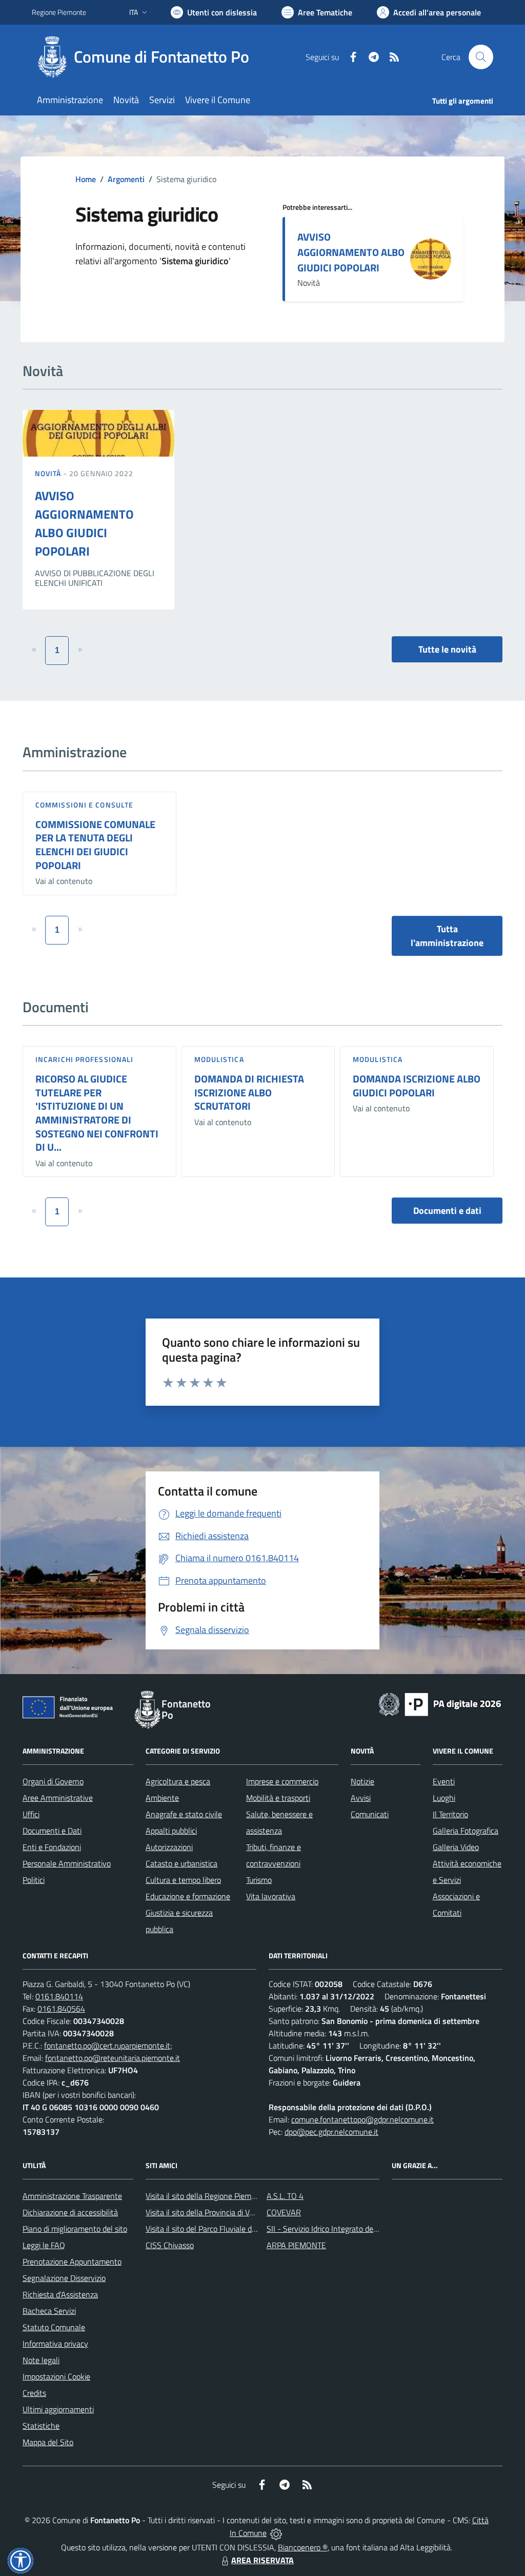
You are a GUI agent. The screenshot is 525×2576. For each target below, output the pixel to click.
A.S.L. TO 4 (285, 2196)
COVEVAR (284, 2212)
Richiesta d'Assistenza (60, 2294)
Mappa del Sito (48, 2442)
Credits (34, 2393)
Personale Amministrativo (67, 1863)
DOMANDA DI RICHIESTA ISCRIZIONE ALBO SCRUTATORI (249, 1092)
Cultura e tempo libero (183, 1880)
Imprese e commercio (282, 1781)
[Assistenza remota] (276, 2533)
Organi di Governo (53, 1781)
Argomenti (126, 179)
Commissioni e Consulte (84, 805)
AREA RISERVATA (262, 2560)
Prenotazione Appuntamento (72, 2262)
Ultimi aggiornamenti (58, 2409)
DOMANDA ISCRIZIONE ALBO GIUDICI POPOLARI (417, 1086)
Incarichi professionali (84, 1059)
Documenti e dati (447, 1211)
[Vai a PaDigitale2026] (440, 1703)
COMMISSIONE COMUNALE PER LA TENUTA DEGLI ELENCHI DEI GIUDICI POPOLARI (95, 845)
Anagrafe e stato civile (184, 1814)
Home (86, 179)
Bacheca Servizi (49, 2311)
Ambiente (162, 1798)
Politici (34, 1880)
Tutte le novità (447, 649)
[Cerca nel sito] (481, 57)
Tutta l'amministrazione (447, 936)
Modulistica (219, 1059)
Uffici (31, 1814)
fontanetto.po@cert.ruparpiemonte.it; (108, 2046)
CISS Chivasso (170, 2245)
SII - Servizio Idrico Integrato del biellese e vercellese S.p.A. (366, 2229)
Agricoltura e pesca (178, 1781)
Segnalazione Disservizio (64, 2278)
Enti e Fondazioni (52, 1847)
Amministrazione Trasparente (72, 2196)
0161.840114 (59, 1996)
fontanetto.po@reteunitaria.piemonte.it (113, 2058)
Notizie (362, 1781)
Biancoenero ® (303, 2547)
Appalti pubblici (171, 1831)
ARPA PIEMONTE (296, 2245)
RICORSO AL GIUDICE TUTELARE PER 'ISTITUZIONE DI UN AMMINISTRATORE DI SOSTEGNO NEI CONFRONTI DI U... (97, 1113)
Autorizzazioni (169, 1847)
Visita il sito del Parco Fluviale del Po (207, 2229)
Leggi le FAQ (44, 2245)
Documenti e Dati (52, 1831)
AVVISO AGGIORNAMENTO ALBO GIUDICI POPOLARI (351, 252)
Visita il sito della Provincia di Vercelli (207, 2212)
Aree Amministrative (58, 1798)
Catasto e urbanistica (181, 1863)
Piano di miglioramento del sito (75, 2229)
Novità (49, 473)
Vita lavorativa (271, 1896)
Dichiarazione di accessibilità (70, 2212)
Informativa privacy (55, 2344)
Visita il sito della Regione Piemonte (206, 2196)
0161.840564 (61, 2009)
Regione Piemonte (59, 12)
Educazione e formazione (188, 1896)
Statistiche (41, 2426)
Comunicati (370, 1814)
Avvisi (361, 1798)
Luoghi (444, 1798)
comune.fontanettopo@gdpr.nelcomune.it (362, 2119)
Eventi (444, 1781)
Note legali (41, 2360)
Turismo (259, 1880)
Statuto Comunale (54, 2327)
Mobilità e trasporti (278, 1798)
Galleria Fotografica (466, 1831)
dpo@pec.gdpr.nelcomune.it (331, 2132)
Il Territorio (450, 1814)
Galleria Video (456, 1847)
